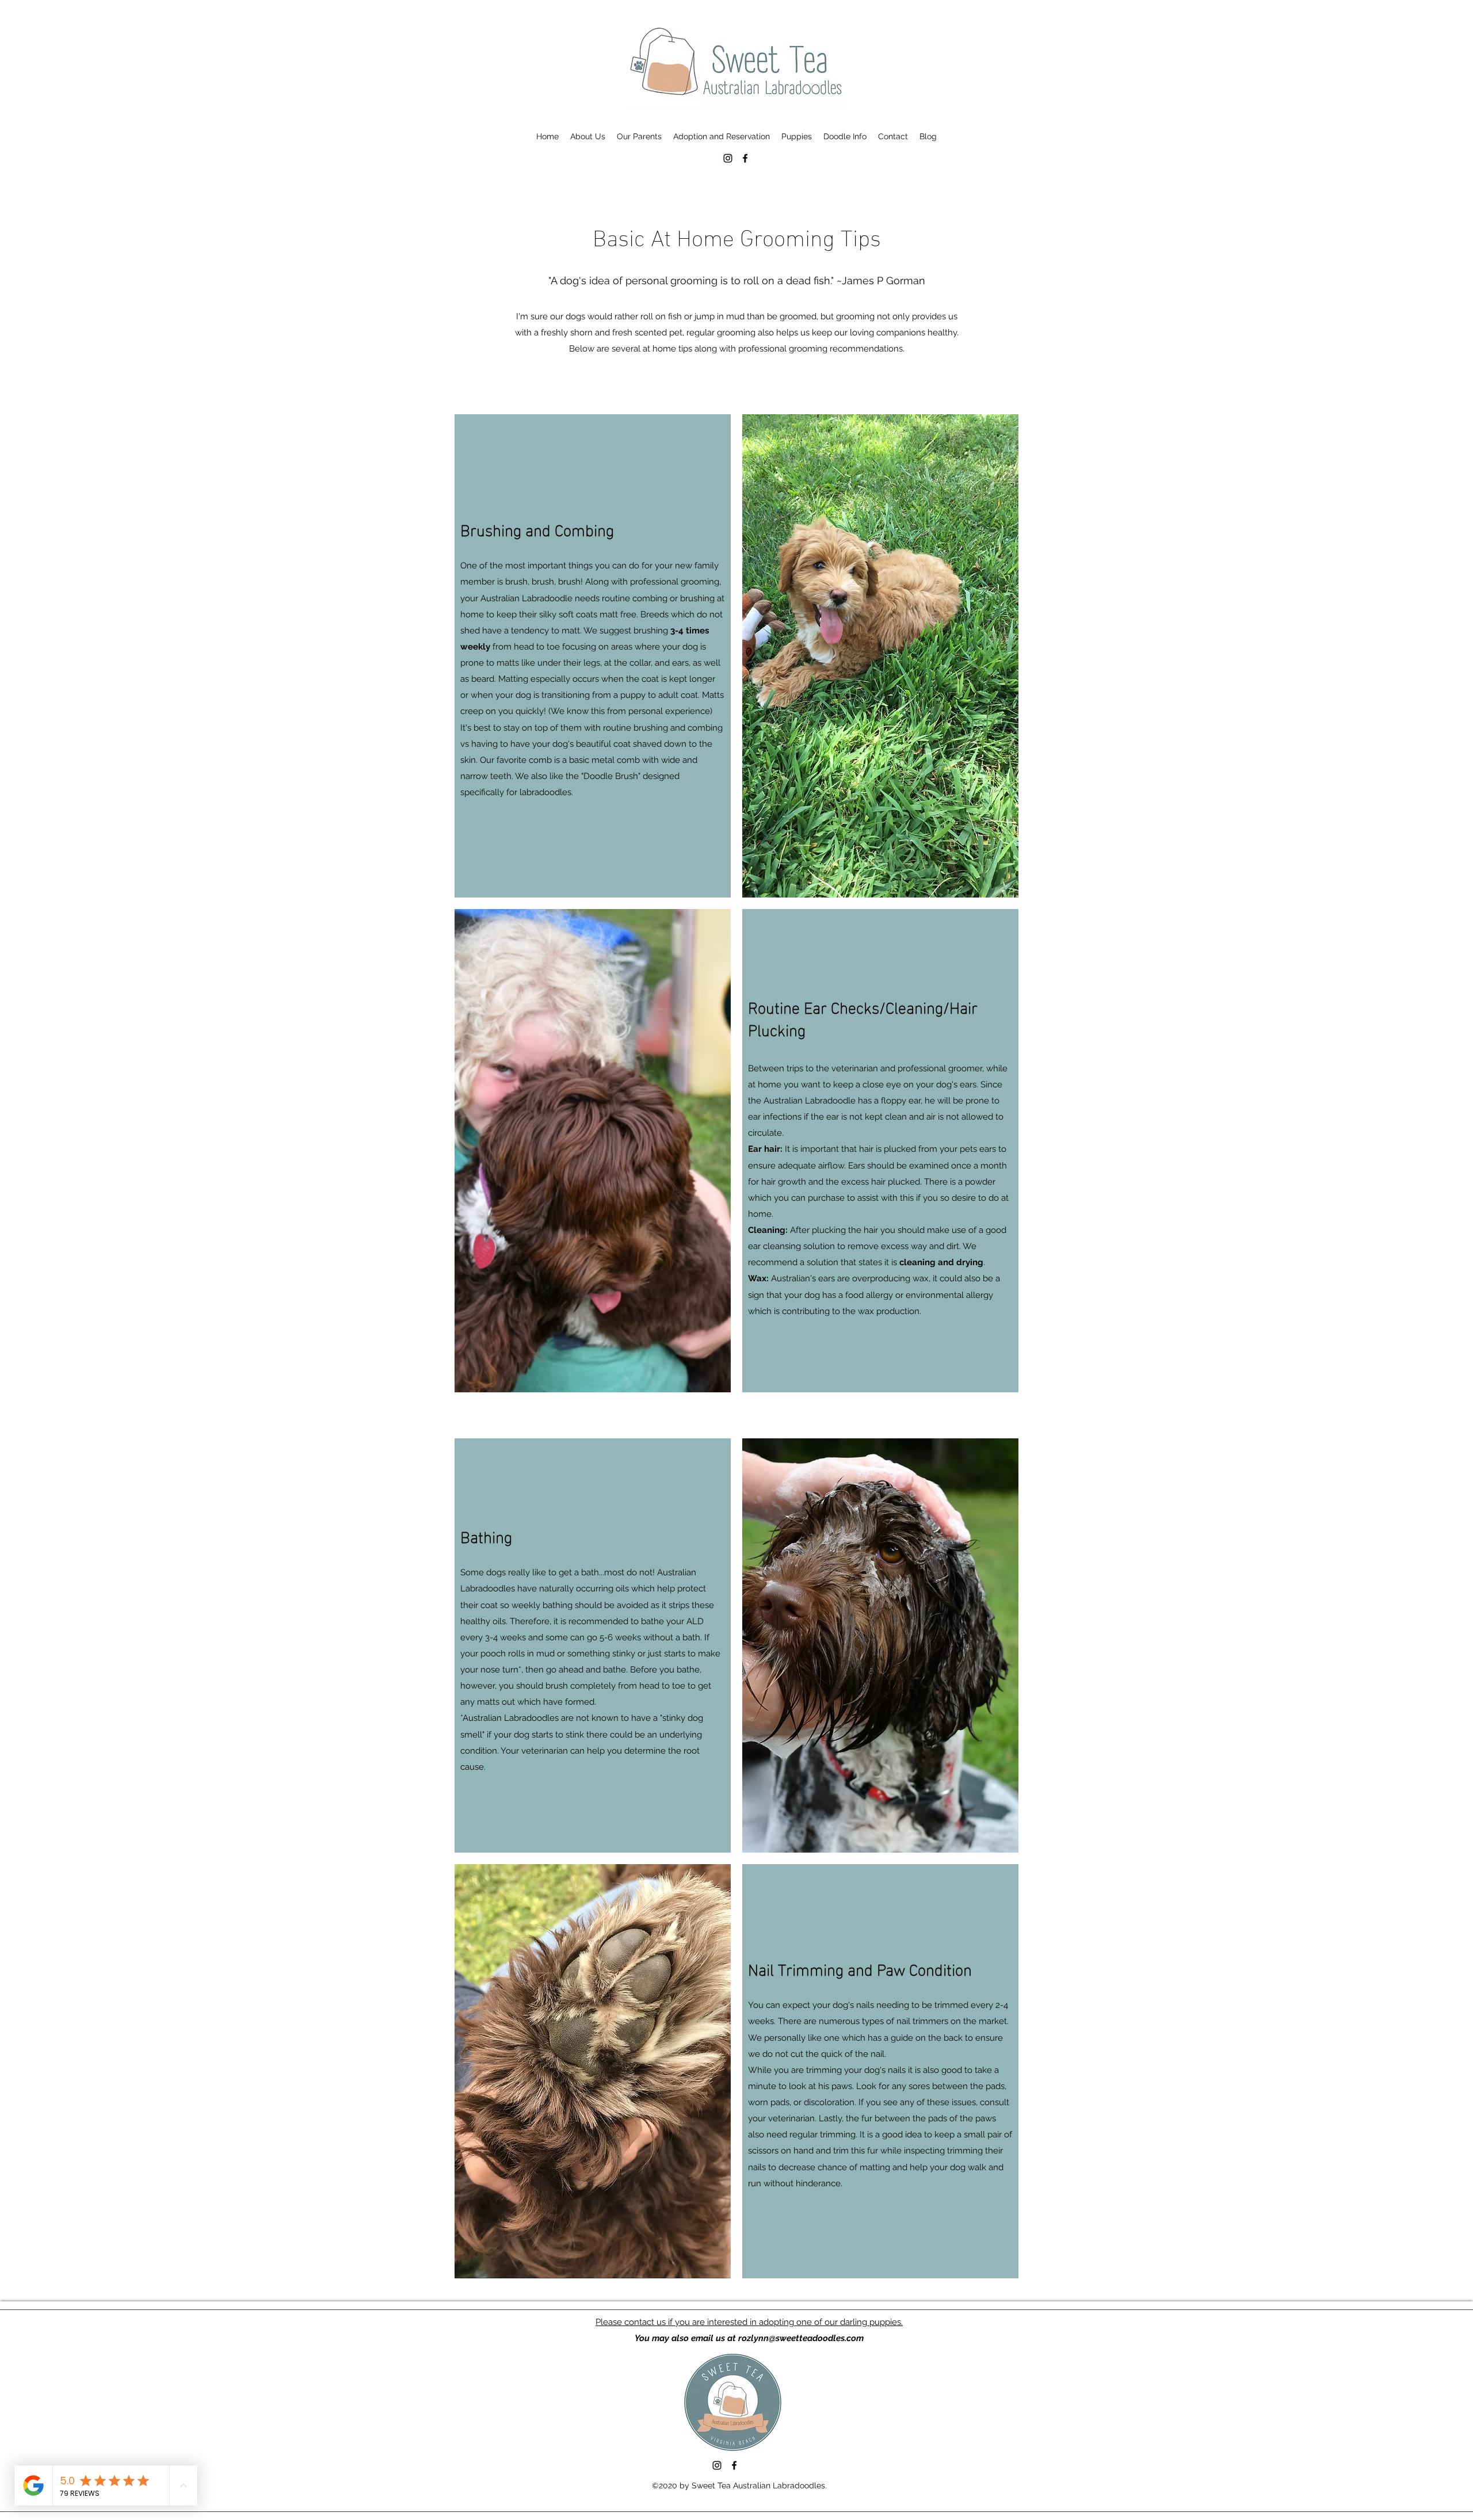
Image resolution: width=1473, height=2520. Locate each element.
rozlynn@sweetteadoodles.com (801, 2338)
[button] (588, 136)
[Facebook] (745, 158)
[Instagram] (728, 158)
